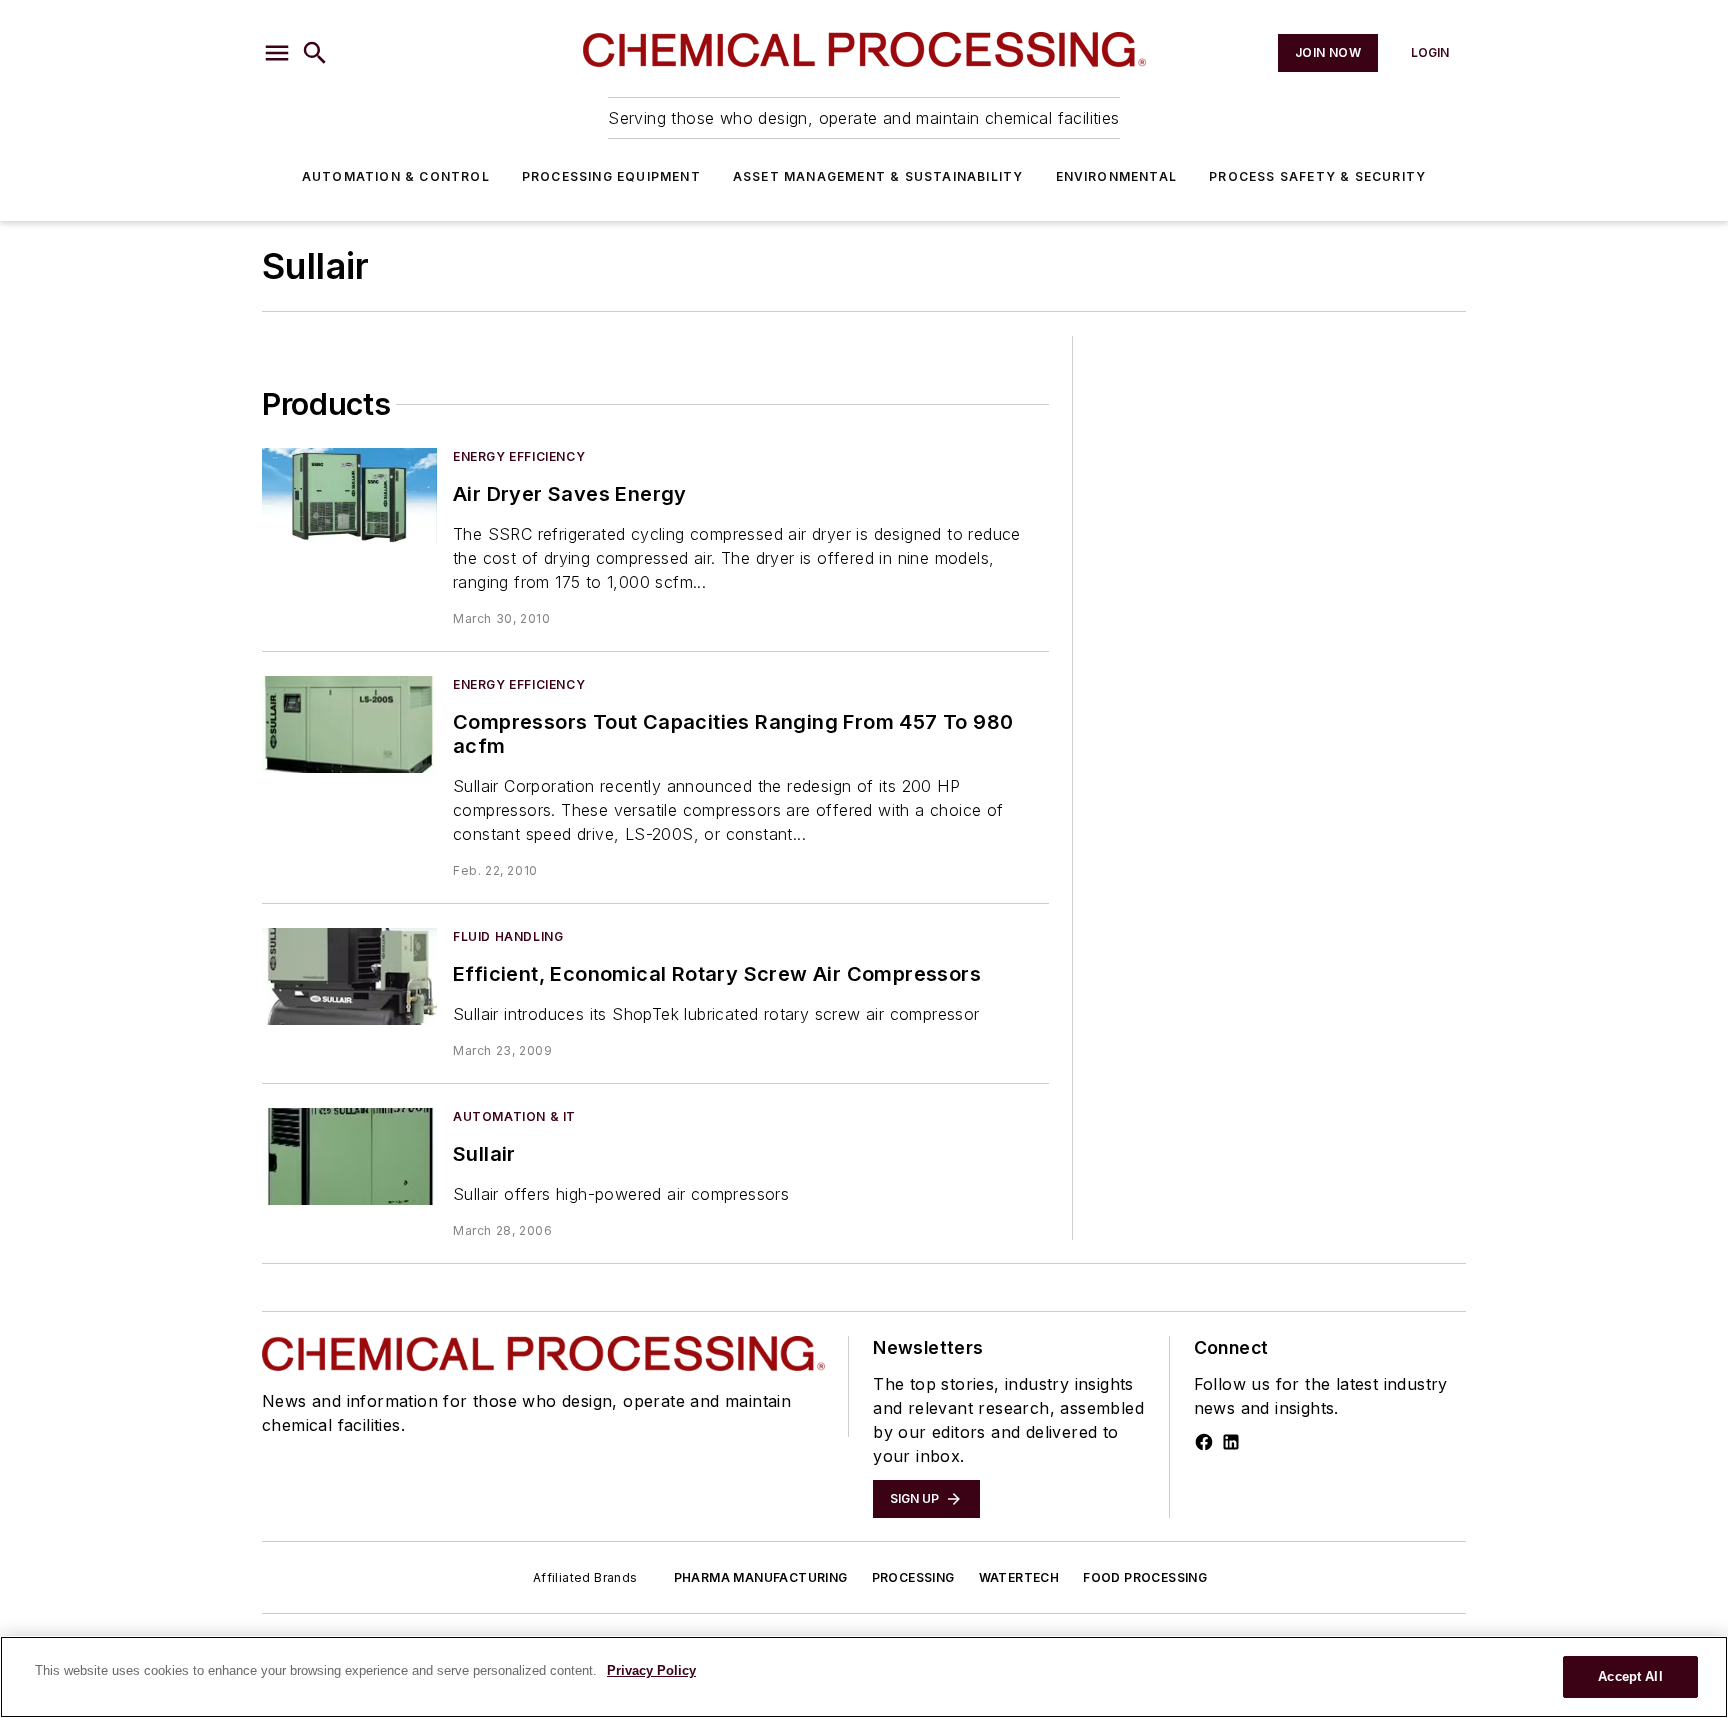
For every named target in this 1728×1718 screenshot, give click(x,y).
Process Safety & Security (1317, 176)
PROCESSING (913, 1577)
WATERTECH (1019, 1577)
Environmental (1117, 176)
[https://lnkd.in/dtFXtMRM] (1231, 1442)
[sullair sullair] (349, 1156)
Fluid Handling (508, 936)
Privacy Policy (651, 1670)
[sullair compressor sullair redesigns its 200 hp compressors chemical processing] (349, 724)
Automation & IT (514, 1116)
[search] (315, 53)
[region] (864, 1677)
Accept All (1630, 1676)
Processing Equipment (611, 176)
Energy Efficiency (519, 456)
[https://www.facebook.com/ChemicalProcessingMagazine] (1204, 1442)
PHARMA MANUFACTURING (761, 1577)
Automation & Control (396, 176)
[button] (277, 53)
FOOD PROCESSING (1145, 1577)
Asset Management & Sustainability (878, 176)
